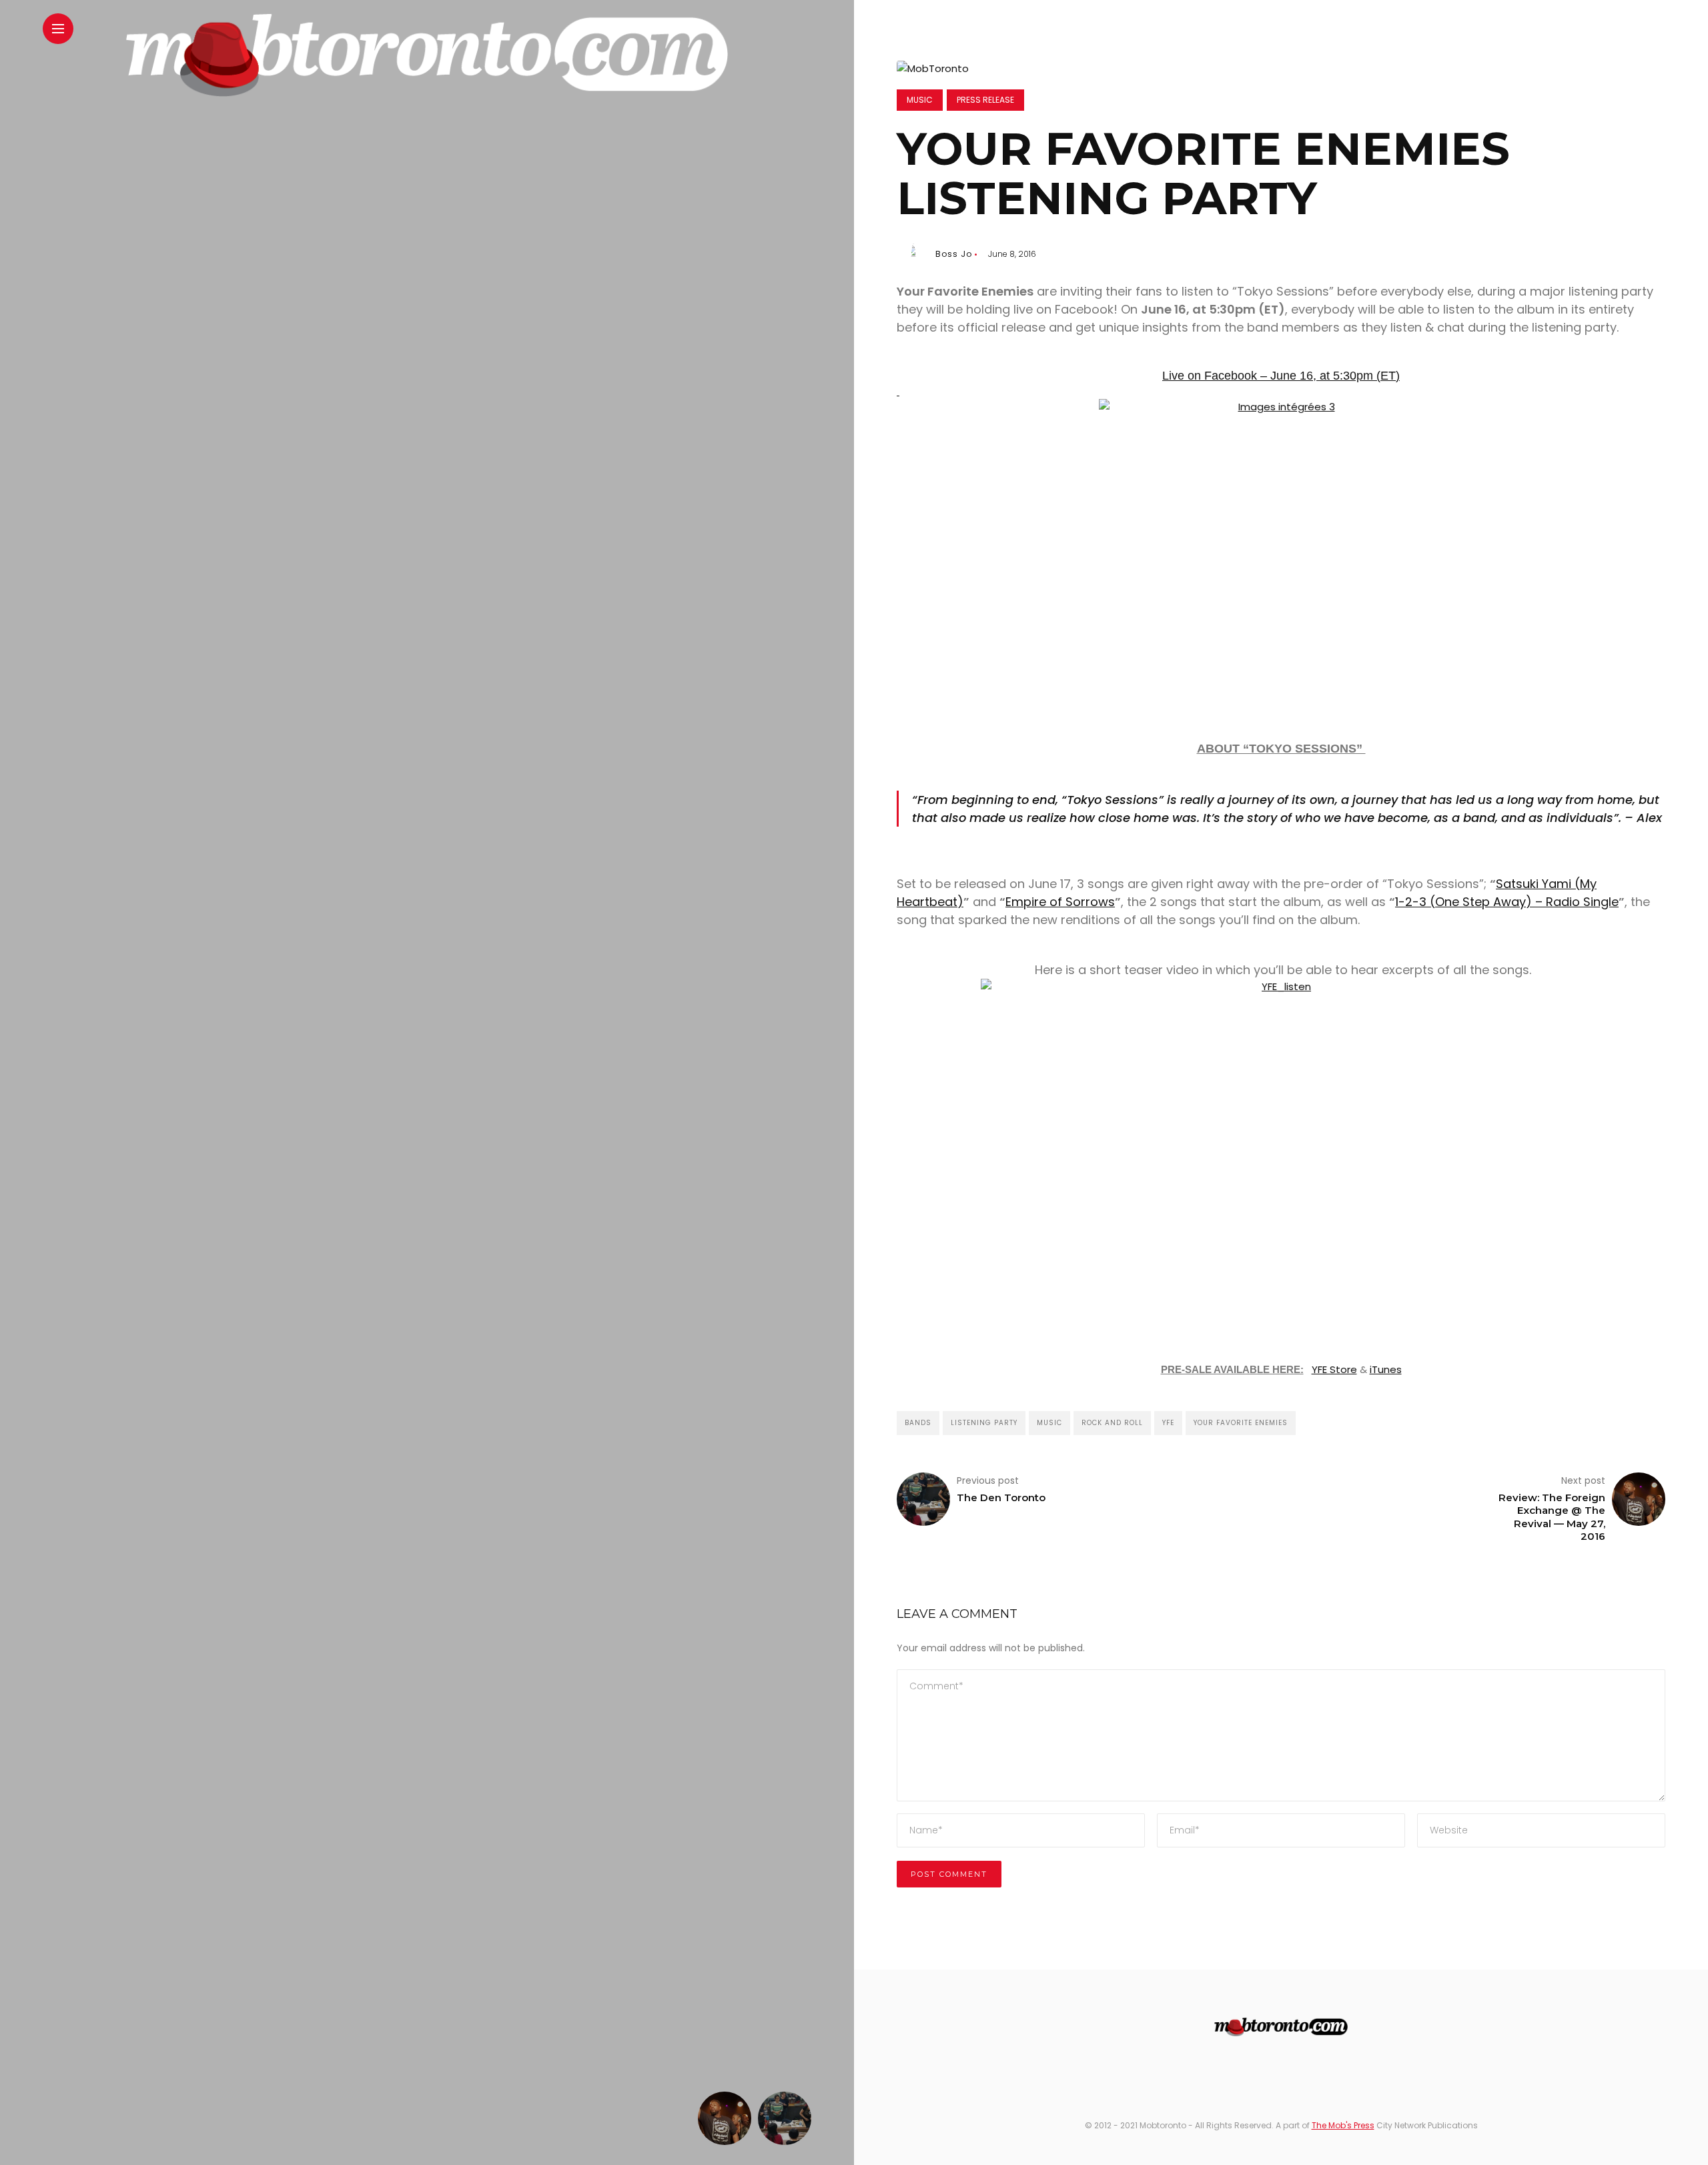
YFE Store (1334, 1369)
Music (920, 100)
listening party (984, 1423)
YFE (1168, 1423)
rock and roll (1112, 1423)
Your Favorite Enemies (1241, 1423)
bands (918, 1423)
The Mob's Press (1343, 2125)
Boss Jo (954, 254)
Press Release (985, 100)
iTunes (1386, 1369)
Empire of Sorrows (1060, 902)
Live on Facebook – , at (1281, 376)
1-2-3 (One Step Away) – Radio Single (1507, 902)
